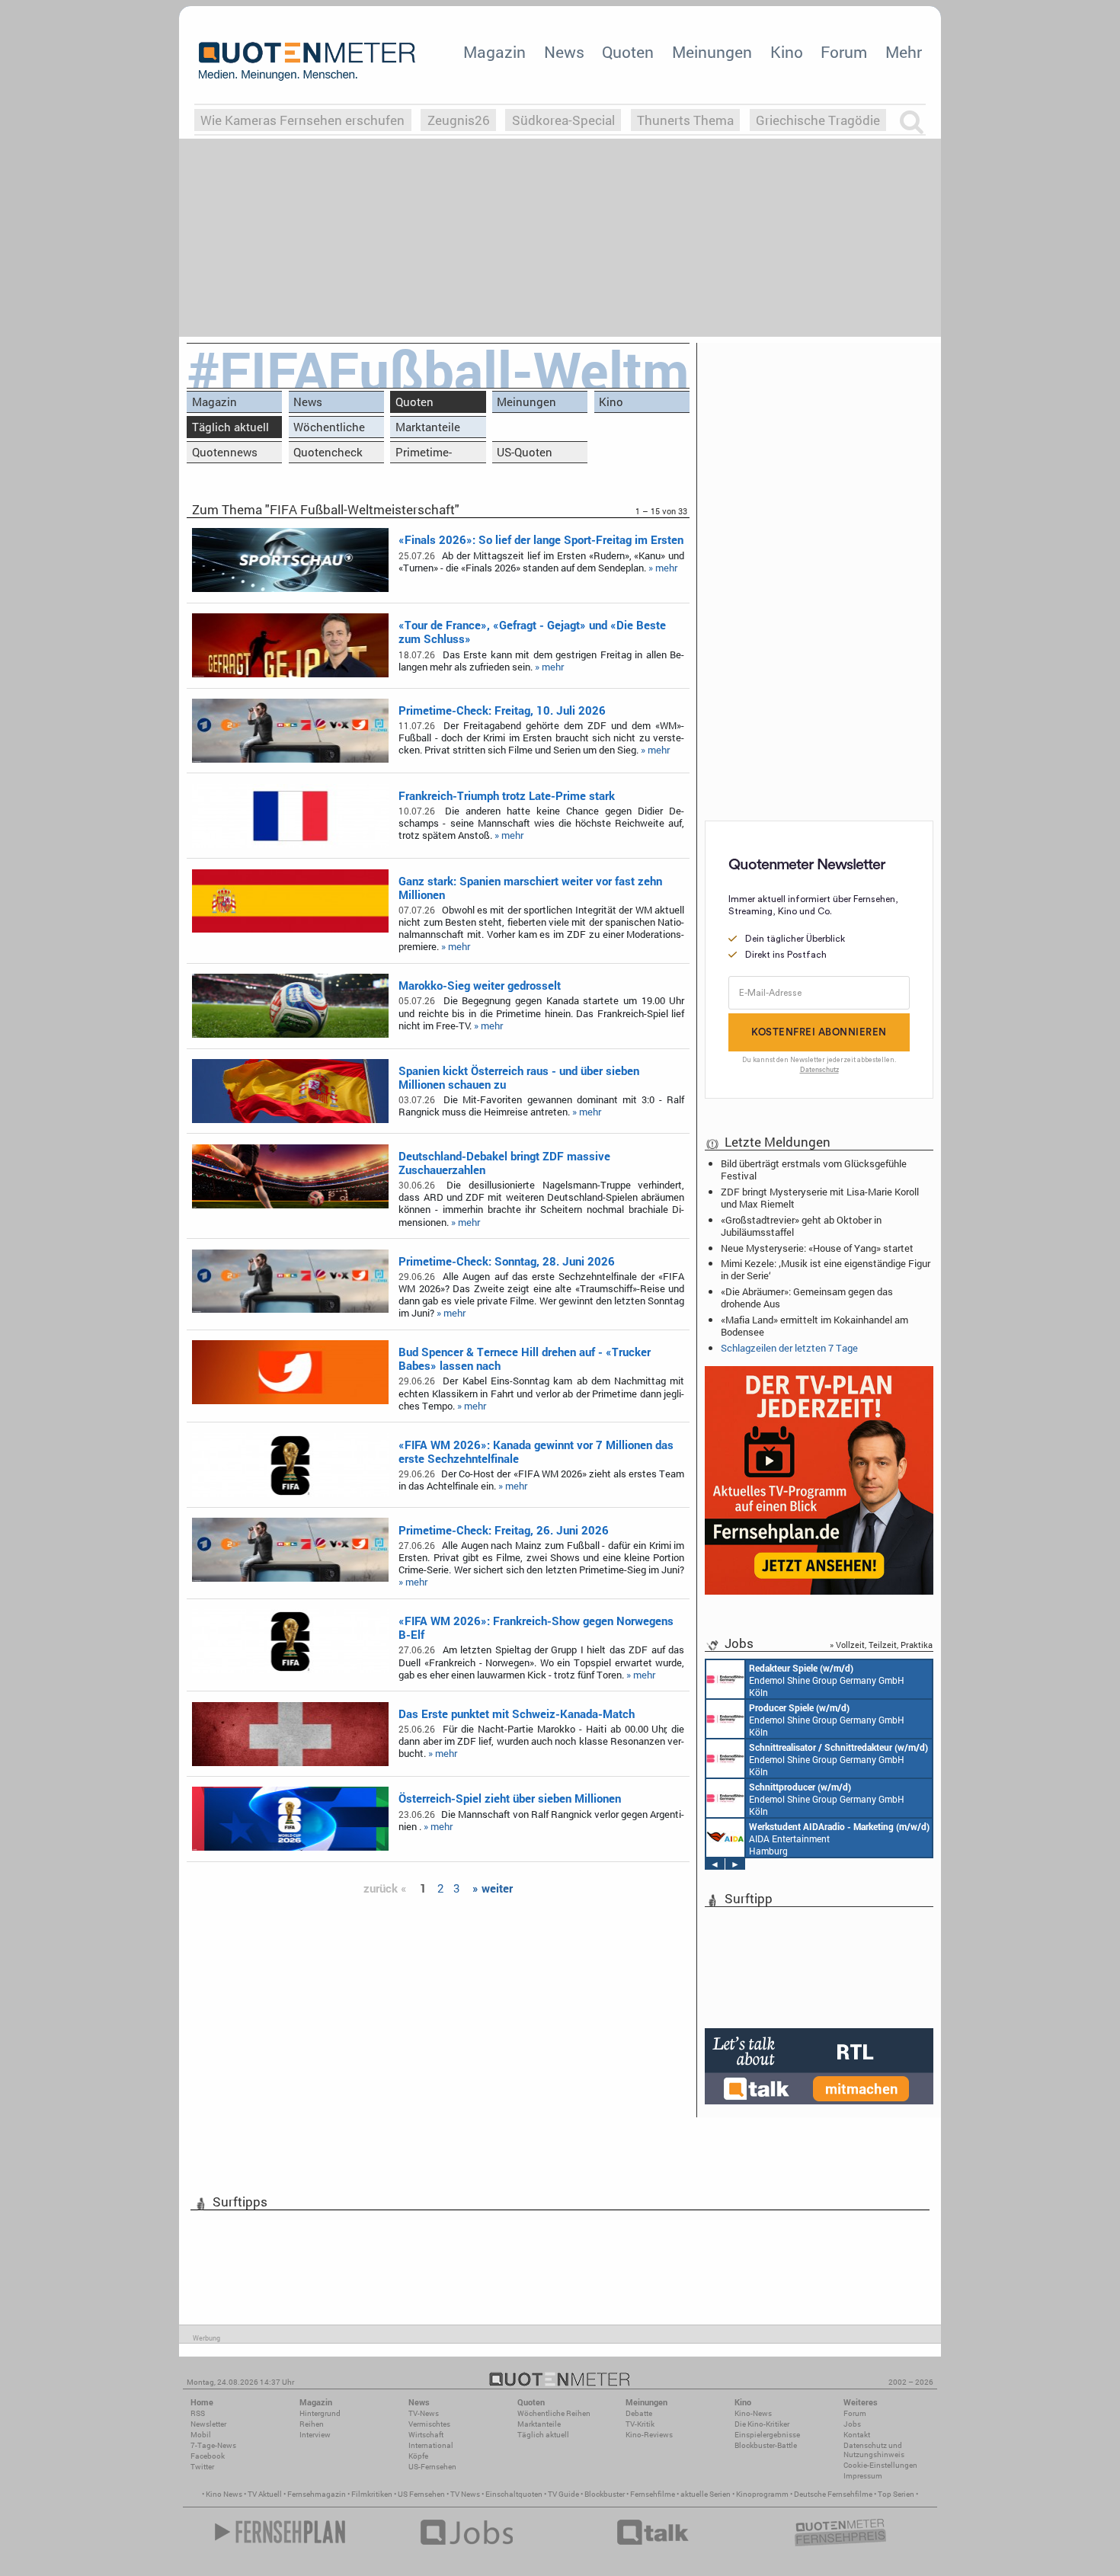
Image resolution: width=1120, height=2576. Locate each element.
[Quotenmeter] (307, 61)
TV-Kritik (640, 2424)
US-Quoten (525, 452)
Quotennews (225, 452)
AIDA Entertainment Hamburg (839, 1838)
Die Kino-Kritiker (762, 2424)
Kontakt (857, 2435)
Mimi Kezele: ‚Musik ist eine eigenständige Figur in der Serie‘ (826, 1269)
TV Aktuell (265, 2494)
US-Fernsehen (432, 2467)
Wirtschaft (426, 2435)
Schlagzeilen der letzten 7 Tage (789, 1348)
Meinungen (712, 52)
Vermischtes (429, 2424)
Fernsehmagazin (317, 2494)
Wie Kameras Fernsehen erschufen (302, 120)
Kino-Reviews (649, 2435)
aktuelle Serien (706, 2494)
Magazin (494, 52)
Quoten (628, 52)
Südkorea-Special (563, 120)
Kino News (224, 2494)
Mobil (201, 2435)
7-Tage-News (213, 2445)
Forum (844, 52)
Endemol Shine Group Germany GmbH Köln (827, 1680)
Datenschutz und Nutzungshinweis (874, 2450)
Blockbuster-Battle (766, 2445)
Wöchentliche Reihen (329, 429)
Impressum (863, 2476)
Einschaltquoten (514, 2494)
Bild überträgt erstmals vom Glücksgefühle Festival (814, 1170)
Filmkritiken (372, 2494)
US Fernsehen (421, 2494)
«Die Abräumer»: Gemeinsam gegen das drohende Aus (807, 1298)
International (431, 2445)
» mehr (663, 568)
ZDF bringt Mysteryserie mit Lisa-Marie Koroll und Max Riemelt (820, 1198)
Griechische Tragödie (818, 120)
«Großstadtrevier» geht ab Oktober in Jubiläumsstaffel (801, 1226)
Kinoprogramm (762, 2494)
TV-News (424, 2413)
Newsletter (208, 2424)
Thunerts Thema (685, 120)
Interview (315, 2435)
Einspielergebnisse (767, 2435)
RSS (198, 2413)
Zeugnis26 (459, 120)
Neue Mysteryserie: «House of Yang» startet (817, 1248)
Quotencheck (328, 452)
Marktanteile (428, 427)
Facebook (208, 2456)
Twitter (202, 2467)
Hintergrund (320, 2413)
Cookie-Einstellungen (880, 2465)
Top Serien (896, 2494)
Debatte (639, 2413)
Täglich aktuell (230, 427)
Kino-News (753, 2413)
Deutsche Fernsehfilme (833, 2494)
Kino (787, 52)
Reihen (312, 2424)
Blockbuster (605, 2494)
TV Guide (563, 2494)
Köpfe (418, 2456)
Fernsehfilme (653, 2494)
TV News (465, 2494)
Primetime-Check (424, 454)
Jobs (852, 2424)
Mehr (904, 52)
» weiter (493, 1888)
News (564, 52)
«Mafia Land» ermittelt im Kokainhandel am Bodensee (814, 1326)
